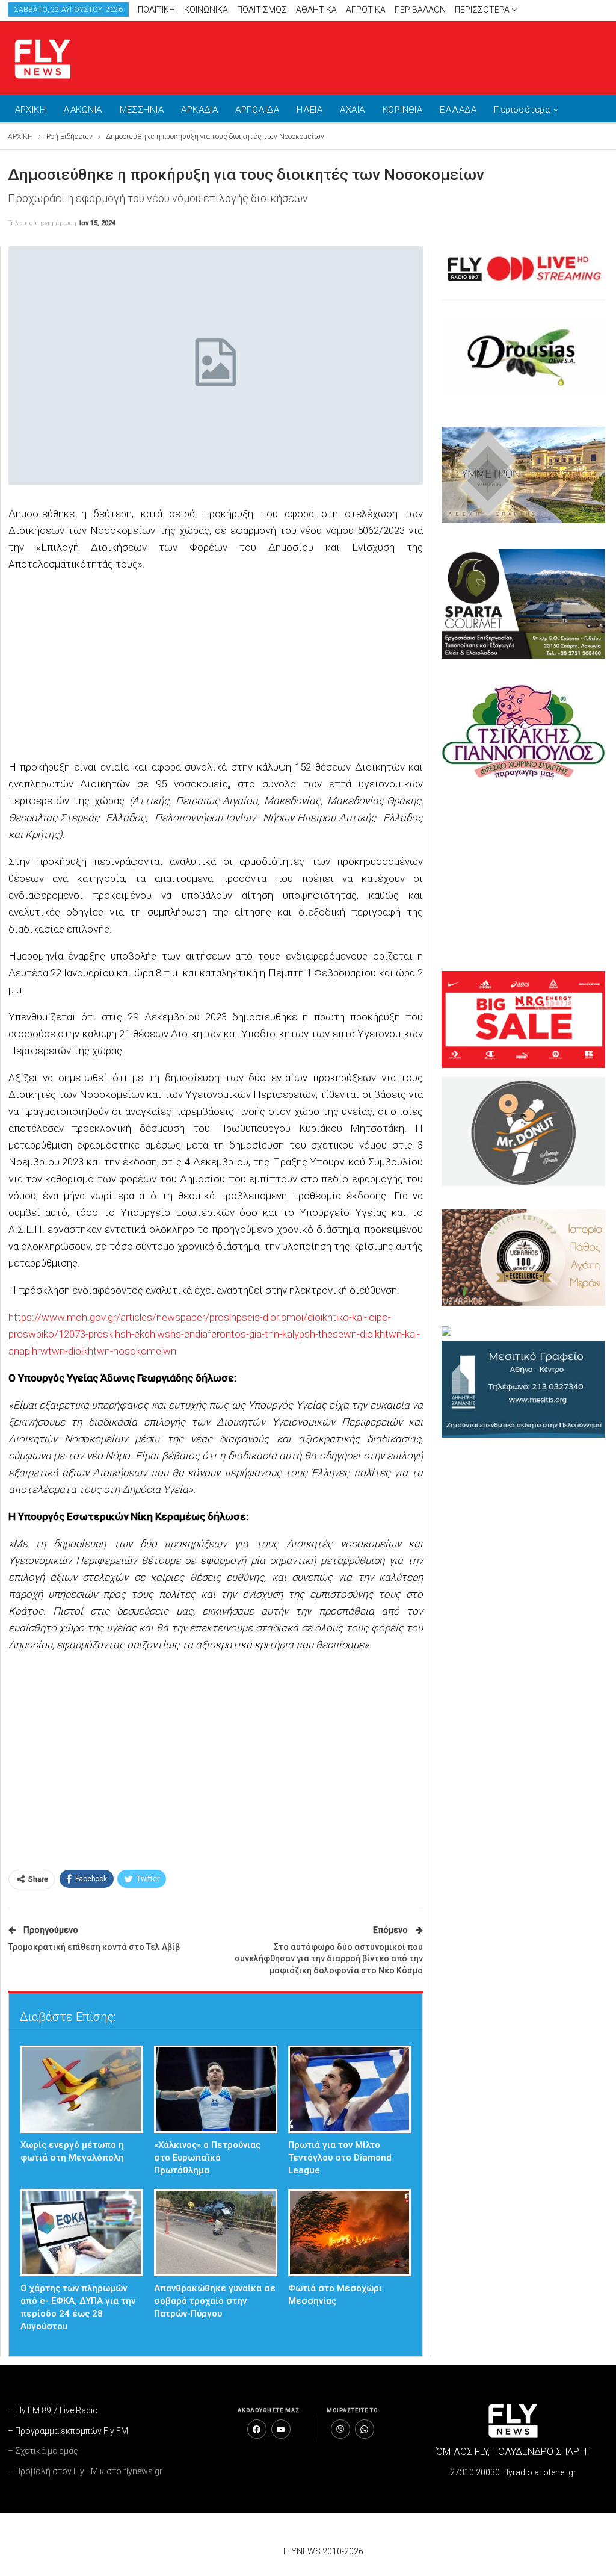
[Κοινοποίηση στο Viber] (340, 2429)
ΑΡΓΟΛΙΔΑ (257, 110)
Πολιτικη (156, 10)
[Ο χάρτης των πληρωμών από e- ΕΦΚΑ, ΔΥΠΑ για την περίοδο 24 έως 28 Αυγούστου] (82, 2233)
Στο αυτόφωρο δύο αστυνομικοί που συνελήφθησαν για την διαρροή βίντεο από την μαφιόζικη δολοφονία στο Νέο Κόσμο (329, 1959)
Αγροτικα (366, 10)
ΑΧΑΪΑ (352, 110)
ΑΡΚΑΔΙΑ (199, 110)
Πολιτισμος (262, 10)
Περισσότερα (483, 10)
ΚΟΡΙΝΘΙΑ (403, 110)
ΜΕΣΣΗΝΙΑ (142, 110)
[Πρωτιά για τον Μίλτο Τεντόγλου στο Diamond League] (350, 2089)
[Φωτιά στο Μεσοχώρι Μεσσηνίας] (350, 2233)
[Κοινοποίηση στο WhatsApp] (365, 2429)
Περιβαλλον (420, 10)
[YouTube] (281, 2429)
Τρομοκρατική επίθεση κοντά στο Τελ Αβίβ (94, 1947)
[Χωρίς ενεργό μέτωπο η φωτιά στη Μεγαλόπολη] (82, 2089)
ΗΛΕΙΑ (310, 110)
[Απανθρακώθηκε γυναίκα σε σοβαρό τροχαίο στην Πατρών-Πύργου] (216, 2233)
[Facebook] (257, 2429)
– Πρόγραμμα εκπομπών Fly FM (68, 2431)
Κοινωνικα (206, 10)
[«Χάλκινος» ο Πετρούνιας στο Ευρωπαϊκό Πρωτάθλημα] (216, 2089)
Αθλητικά (316, 10)
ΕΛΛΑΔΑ (458, 110)
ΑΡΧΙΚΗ (31, 110)
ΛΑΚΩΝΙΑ (82, 110)
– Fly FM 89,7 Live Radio (53, 2410)
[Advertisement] (468, 55)
